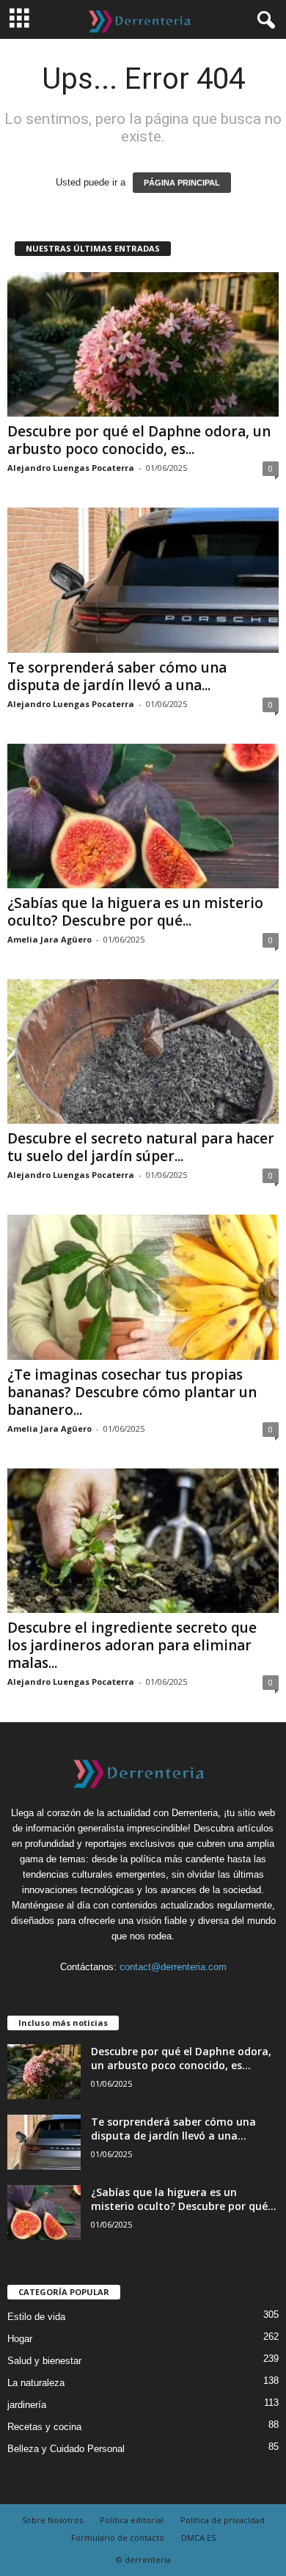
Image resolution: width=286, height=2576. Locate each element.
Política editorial (132, 2520)
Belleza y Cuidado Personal (66, 2449)
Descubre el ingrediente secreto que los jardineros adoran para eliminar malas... (132, 1645)
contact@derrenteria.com (173, 1967)
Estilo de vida (36, 2317)
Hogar (20, 2339)
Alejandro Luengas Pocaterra (71, 468)
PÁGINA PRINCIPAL (182, 183)
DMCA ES (198, 2537)
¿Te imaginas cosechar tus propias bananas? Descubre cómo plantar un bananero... (132, 1392)
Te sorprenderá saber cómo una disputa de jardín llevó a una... (117, 676)
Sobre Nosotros (52, 2520)
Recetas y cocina (44, 2427)
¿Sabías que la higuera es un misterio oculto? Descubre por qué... (135, 912)
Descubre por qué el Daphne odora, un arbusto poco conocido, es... (139, 440)
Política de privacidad (223, 2520)
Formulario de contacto (118, 2537)
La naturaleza (36, 2383)
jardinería (27, 2405)
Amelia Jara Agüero (49, 939)
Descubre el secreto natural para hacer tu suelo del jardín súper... (141, 1147)
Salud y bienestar (44, 2361)
